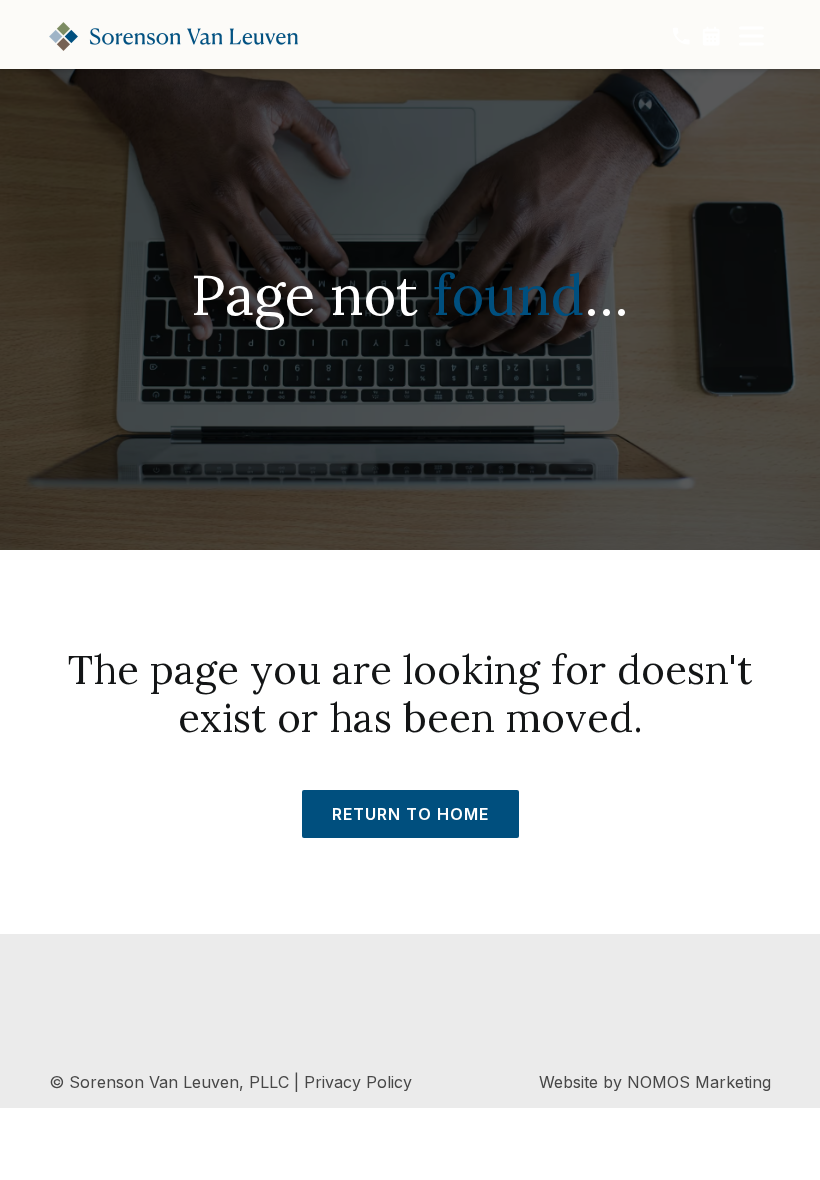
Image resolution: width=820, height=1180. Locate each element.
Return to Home (410, 814)
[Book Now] (711, 36)
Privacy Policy (358, 1082)
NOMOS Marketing (699, 1082)
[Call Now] (681, 36)
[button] (751, 36)
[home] (174, 36)
